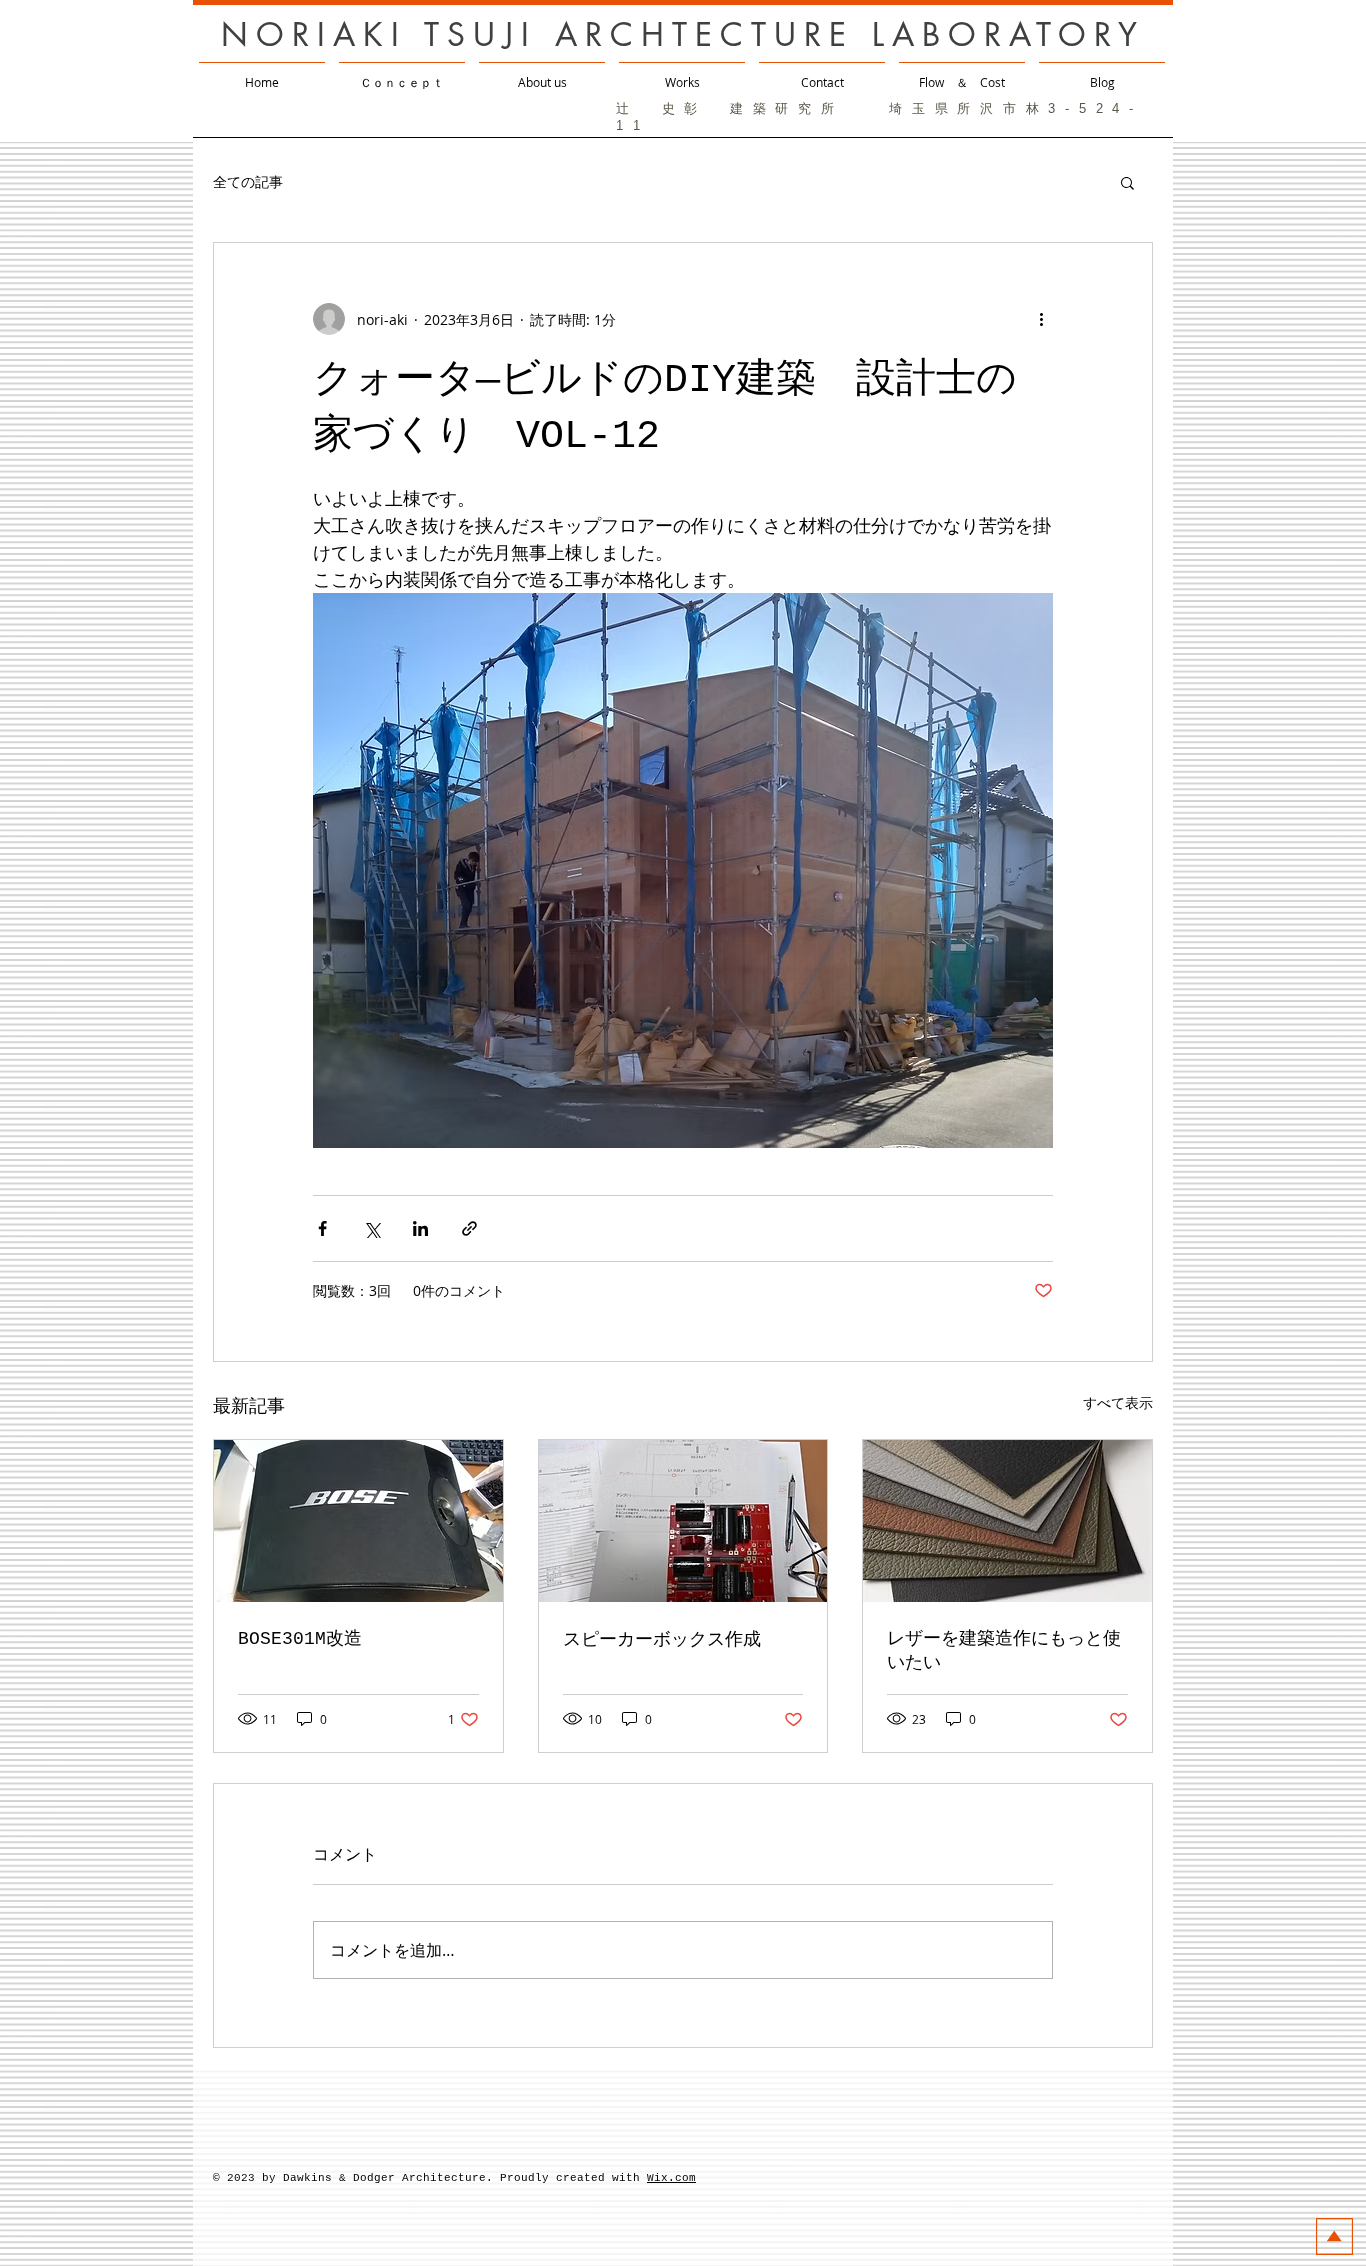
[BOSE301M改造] (358, 1521)
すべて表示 (1118, 1402)
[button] (1127, 182)
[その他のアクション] (1041, 319)
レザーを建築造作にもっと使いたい (1004, 1651)
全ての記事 (248, 181)
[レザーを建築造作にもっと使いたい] (1007, 1521)
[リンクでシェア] (469, 1228)
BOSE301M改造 (300, 1639)
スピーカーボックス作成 (662, 1640)
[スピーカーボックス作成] (683, 1521)
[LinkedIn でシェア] (420, 1228)
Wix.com (671, 2178)
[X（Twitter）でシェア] (371, 1228)
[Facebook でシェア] (322, 1228)
